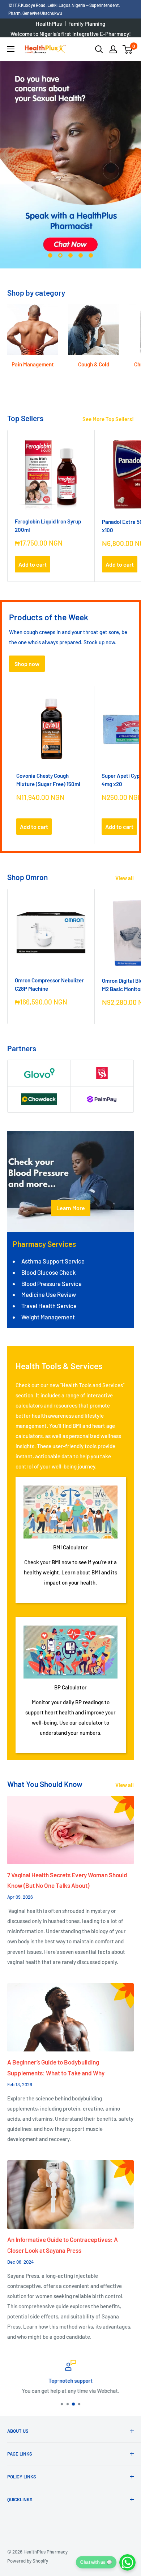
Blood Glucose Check (48, 1272)
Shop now (27, 664)
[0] (128, 49)
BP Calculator (70, 1687)
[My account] (113, 49)
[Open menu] (11, 49)
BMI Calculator (70, 1547)
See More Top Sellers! (108, 419)
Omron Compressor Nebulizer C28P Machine (49, 984)
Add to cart (33, 564)
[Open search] (99, 49)
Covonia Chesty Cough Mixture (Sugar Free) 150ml (48, 780)
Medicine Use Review (49, 1294)
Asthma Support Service (53, 1261)
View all (125, 878)
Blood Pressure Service (52, 1283)
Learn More (71, 1208)
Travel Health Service (49, 1306)
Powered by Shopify (28, 2561)
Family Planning (87, 24)
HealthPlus (49, 24)
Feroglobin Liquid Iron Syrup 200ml (48, 525)
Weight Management (48, 1317)
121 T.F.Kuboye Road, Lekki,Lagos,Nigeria (47, 5)
